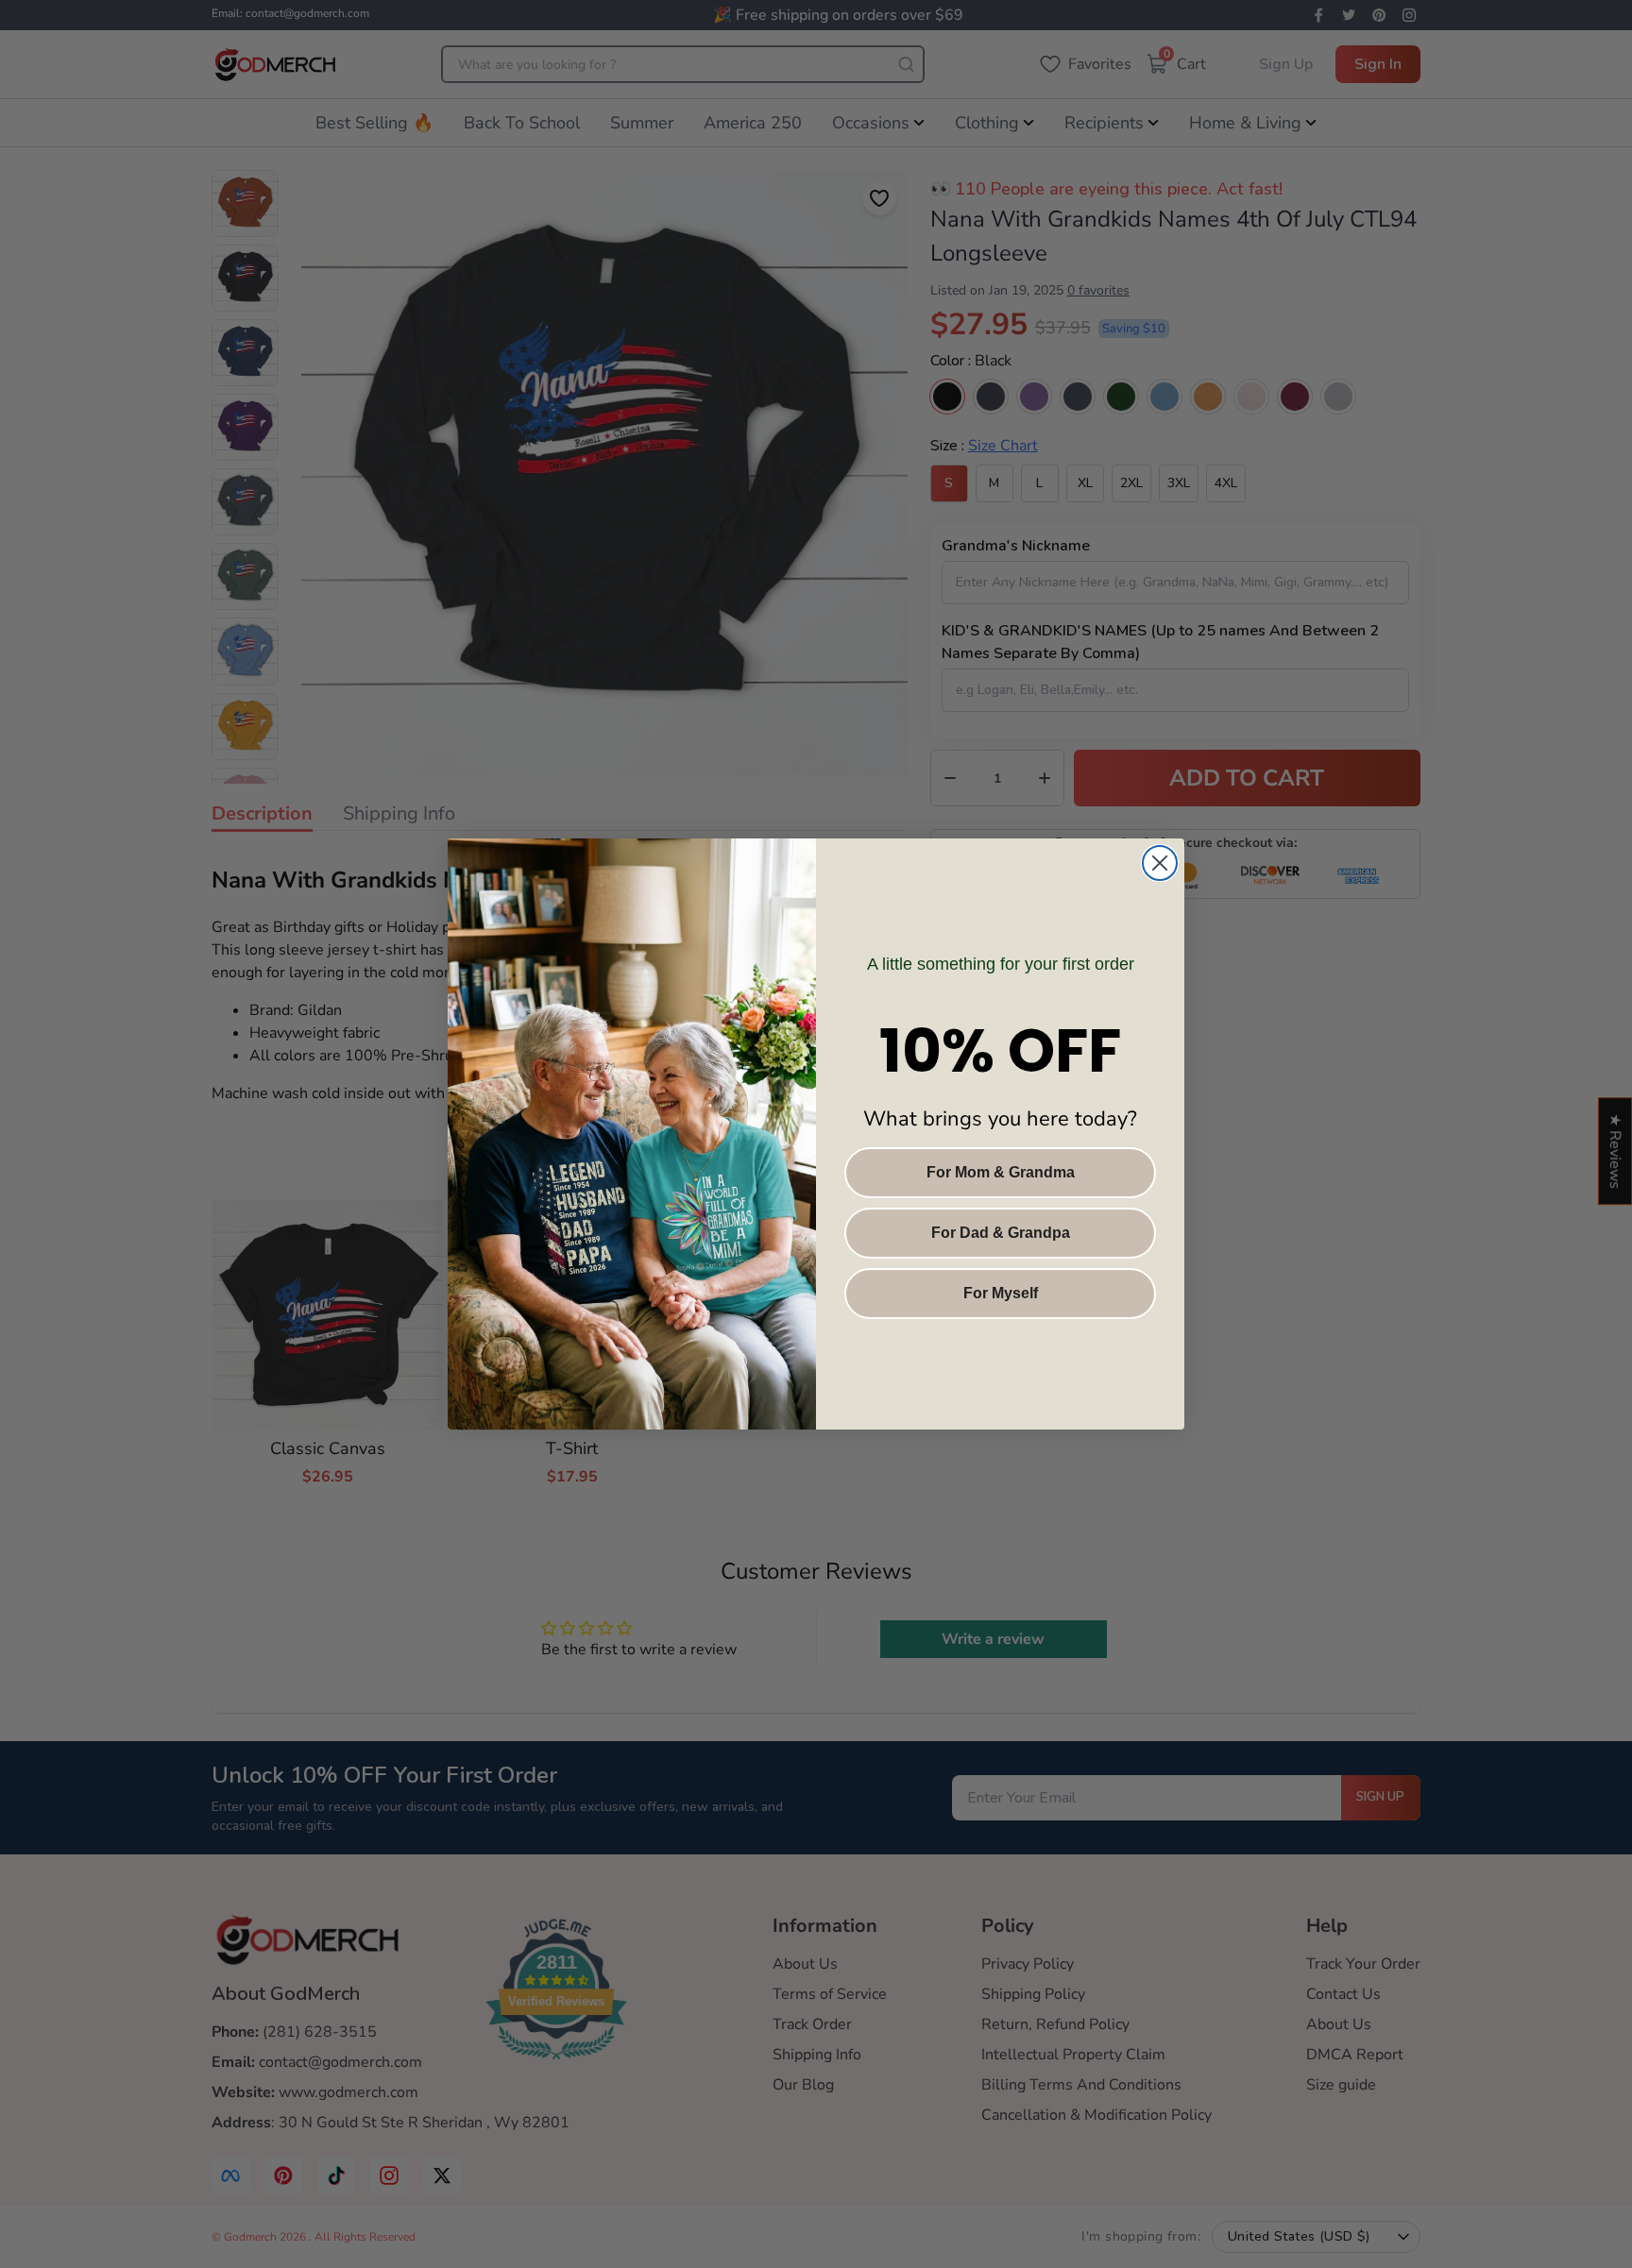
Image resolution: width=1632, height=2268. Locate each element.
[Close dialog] (1160, 863)
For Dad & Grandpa (1001, 1233)
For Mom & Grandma (1001, 1172)
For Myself (1001, 1293)
